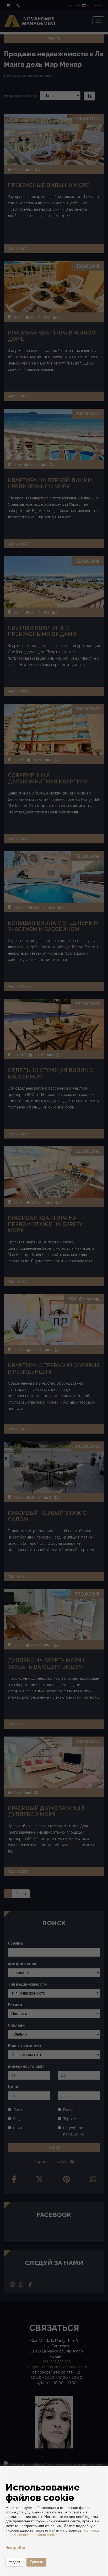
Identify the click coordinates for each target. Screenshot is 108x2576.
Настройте (15, 2548)
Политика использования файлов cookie (52, 2532)
